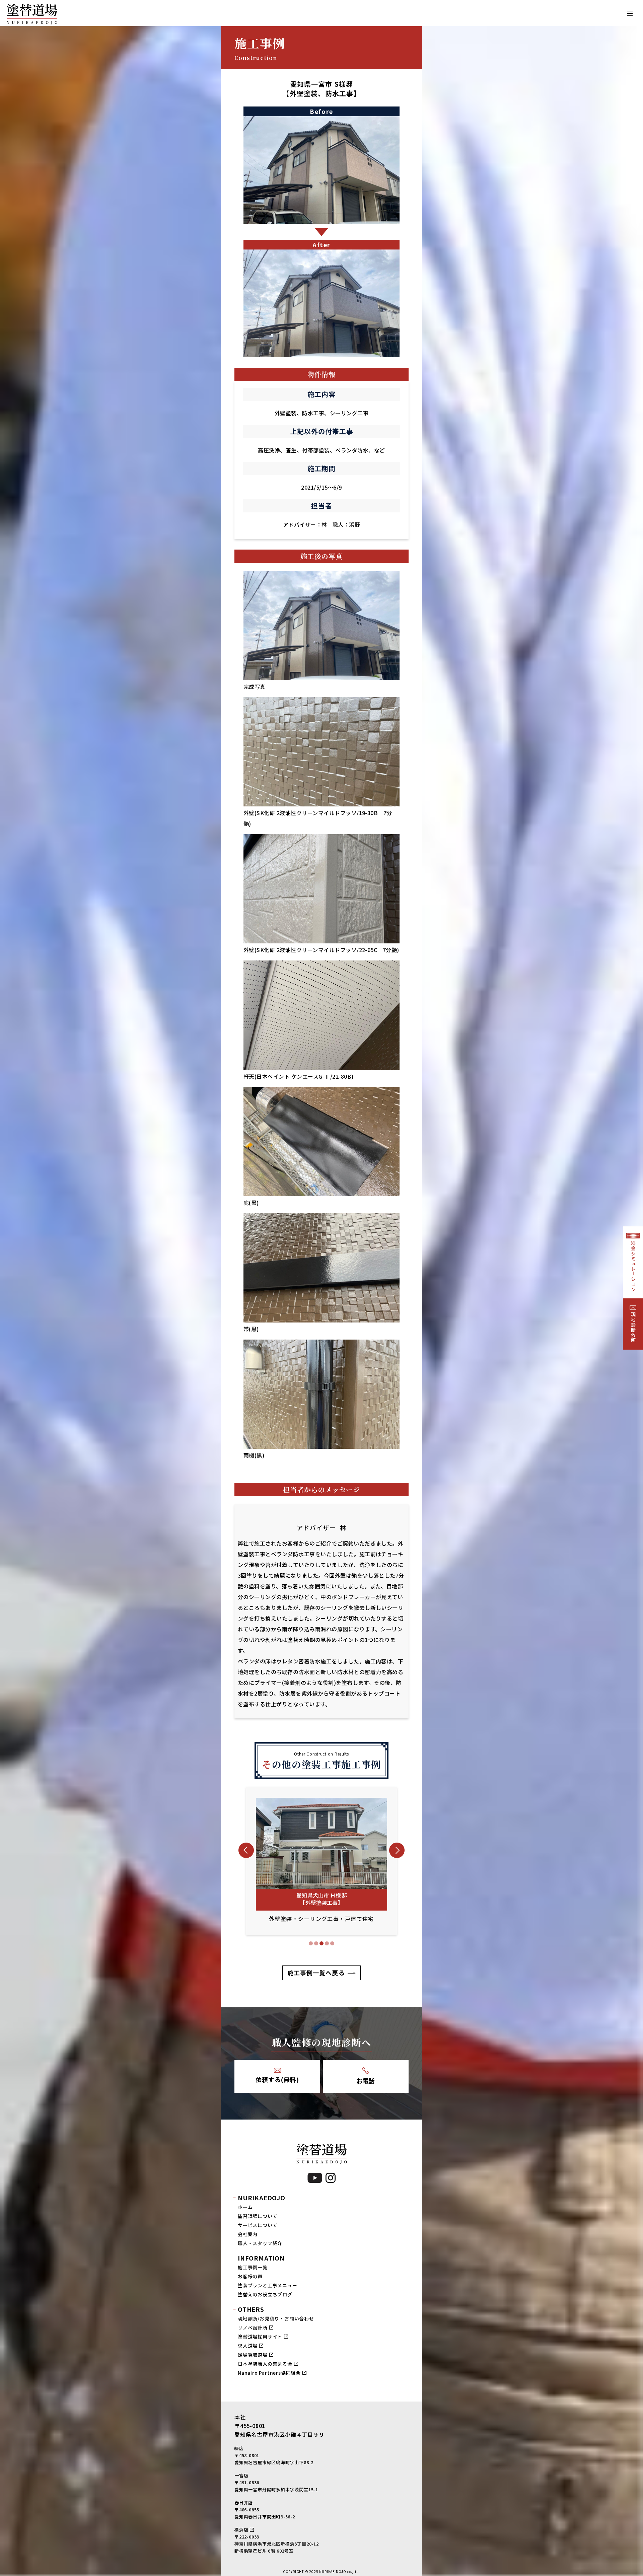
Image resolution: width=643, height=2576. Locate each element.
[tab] (311, 1943)
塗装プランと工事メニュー (268, 2285)
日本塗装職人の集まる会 (265, 2364)
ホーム (245, 2207)
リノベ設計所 (253, 2328)
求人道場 (248, 2346)
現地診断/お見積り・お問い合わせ (276, 2318)
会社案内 (248, 2234)
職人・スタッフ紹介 (260, 2243)
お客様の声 (250, 2276)
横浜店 (241, 2530)
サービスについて (258, 2225)
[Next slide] (397, 1850)
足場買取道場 (253, 2355)
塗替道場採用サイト (260, 2337)
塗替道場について (258, 2216)
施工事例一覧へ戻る (316, 1973)
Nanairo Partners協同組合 (269, 2373)
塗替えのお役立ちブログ (265, 2294)
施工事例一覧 (253, 2267)
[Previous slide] (246, 1850)
